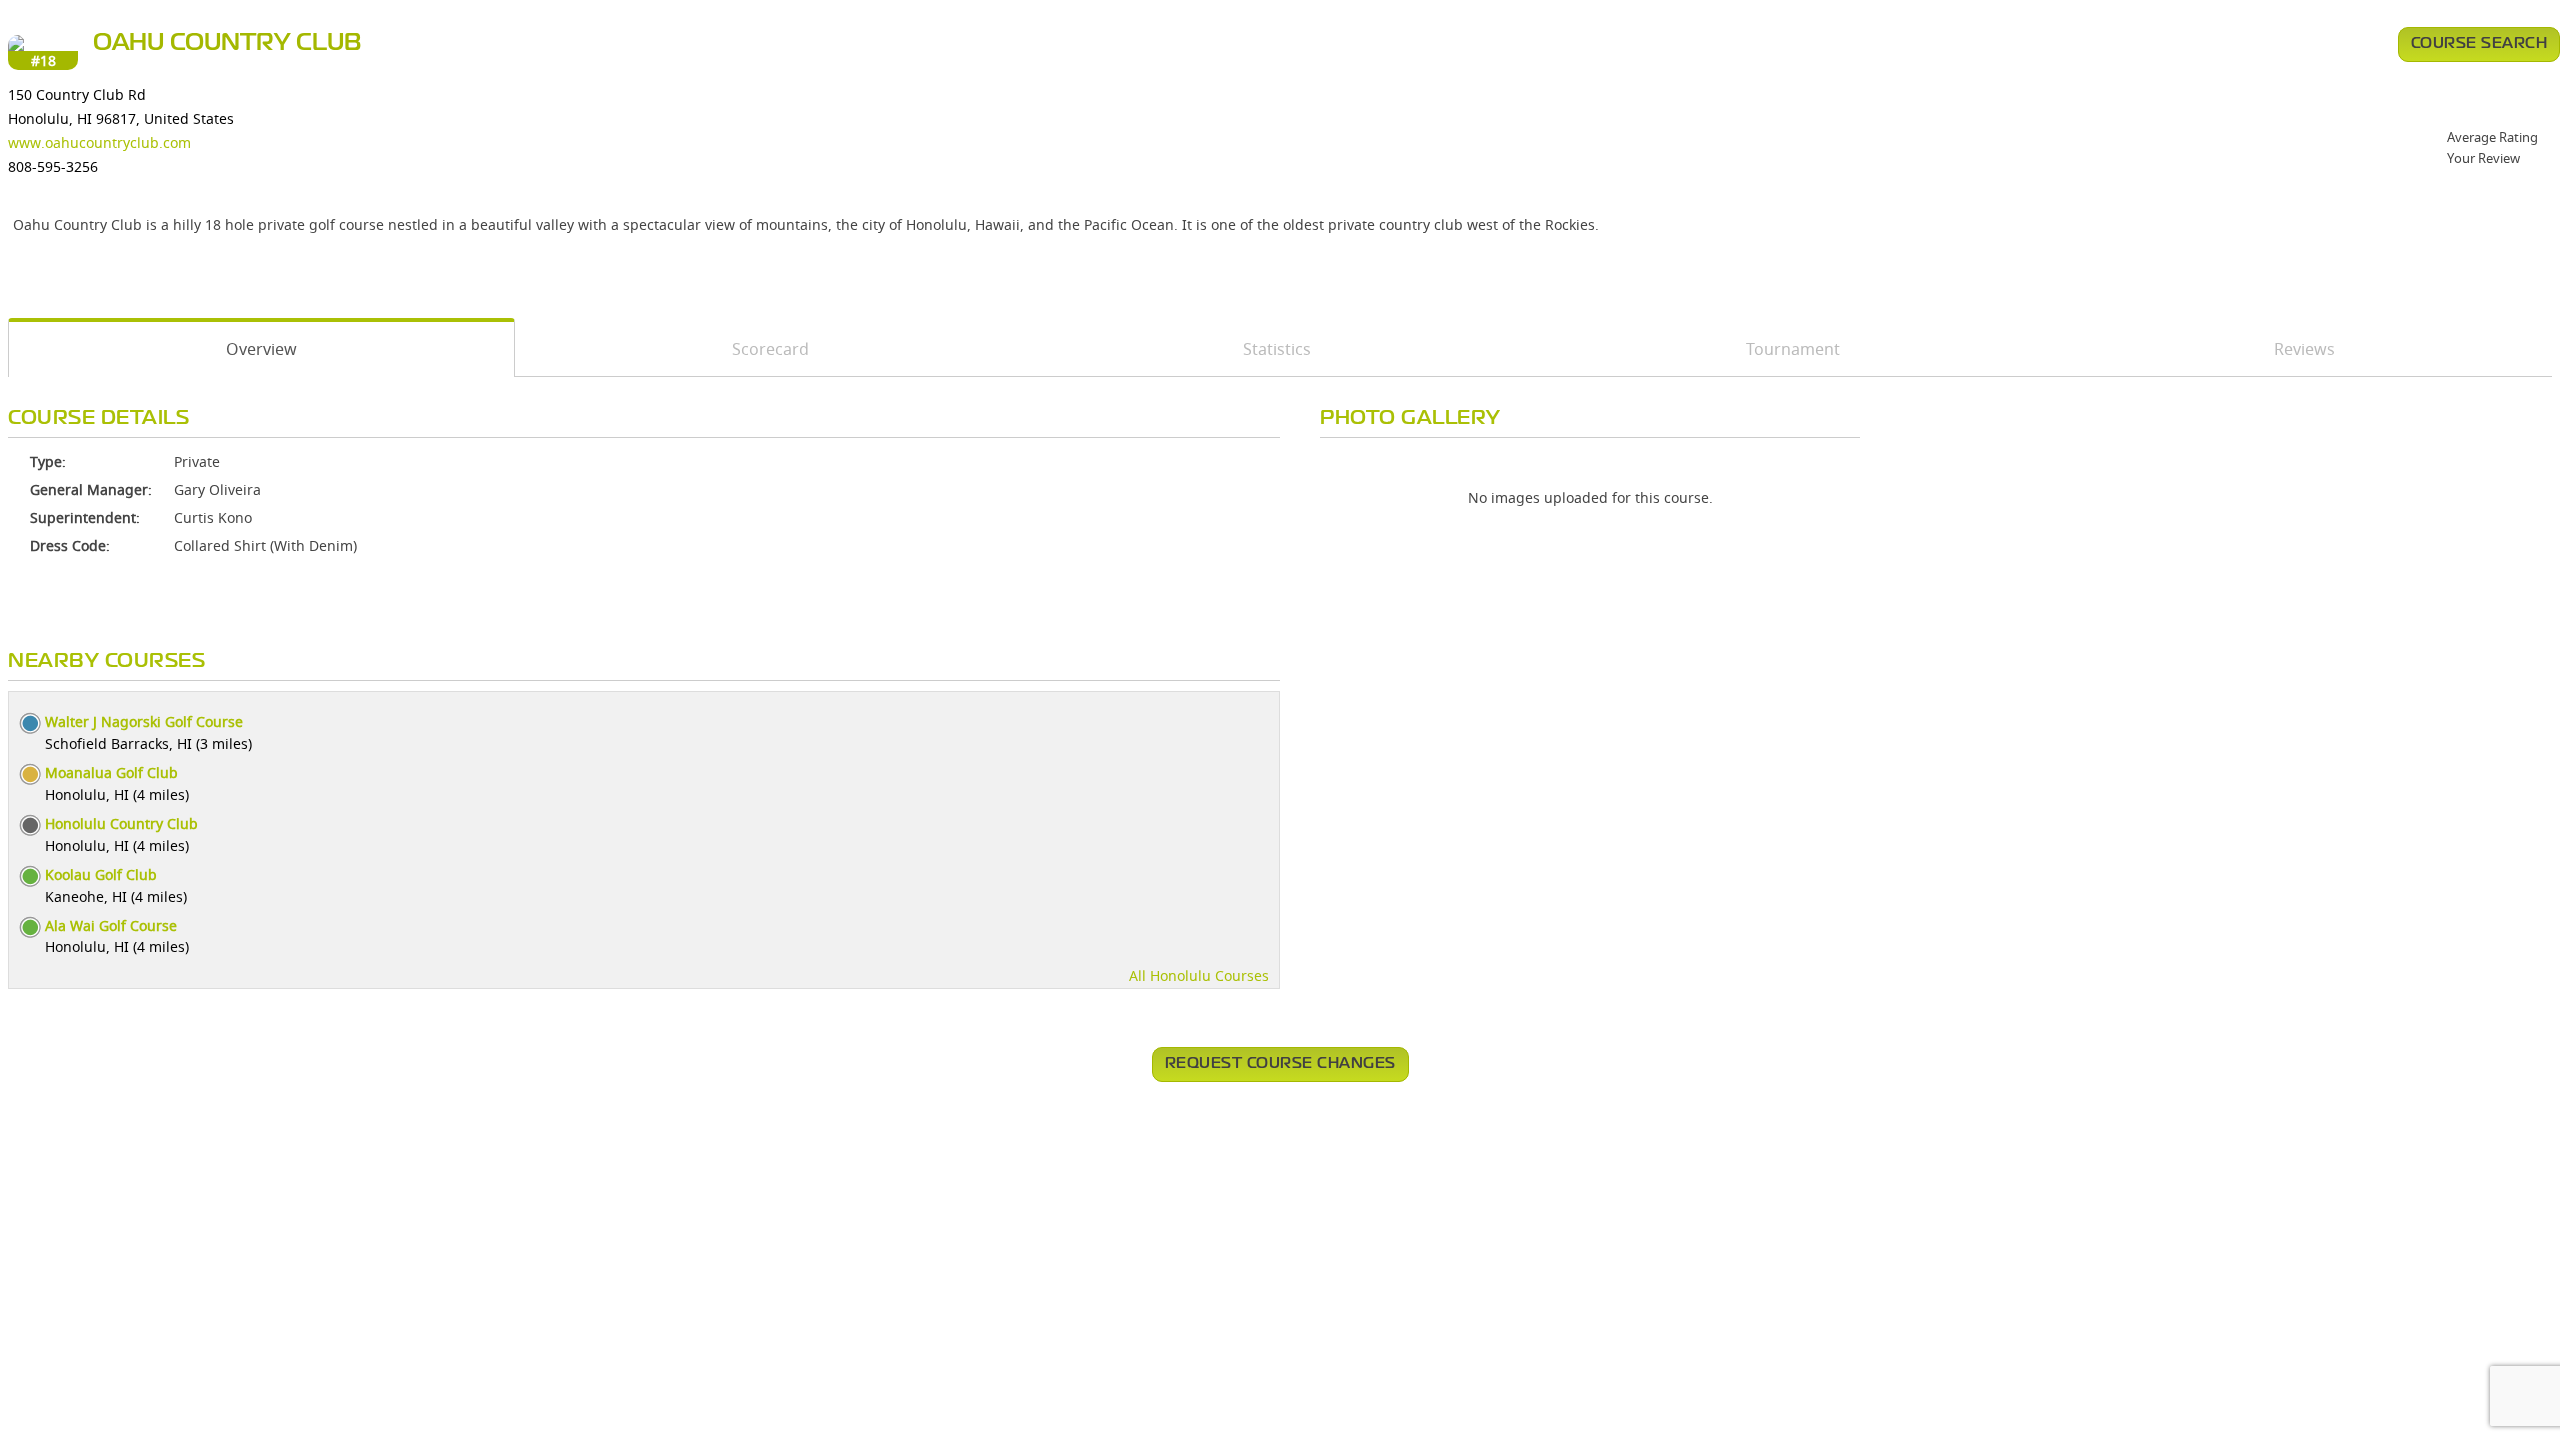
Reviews (2304, 349)
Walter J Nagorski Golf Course (144, 721)
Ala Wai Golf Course (111, 925)
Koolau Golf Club (101, 874)
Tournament (1793, 349)
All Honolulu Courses (1199, 975)
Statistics (1277, 349)
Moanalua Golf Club (111, 772)
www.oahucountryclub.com (99, 142)
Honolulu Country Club (121, 823)
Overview (261, 349)
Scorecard (770, 349)
